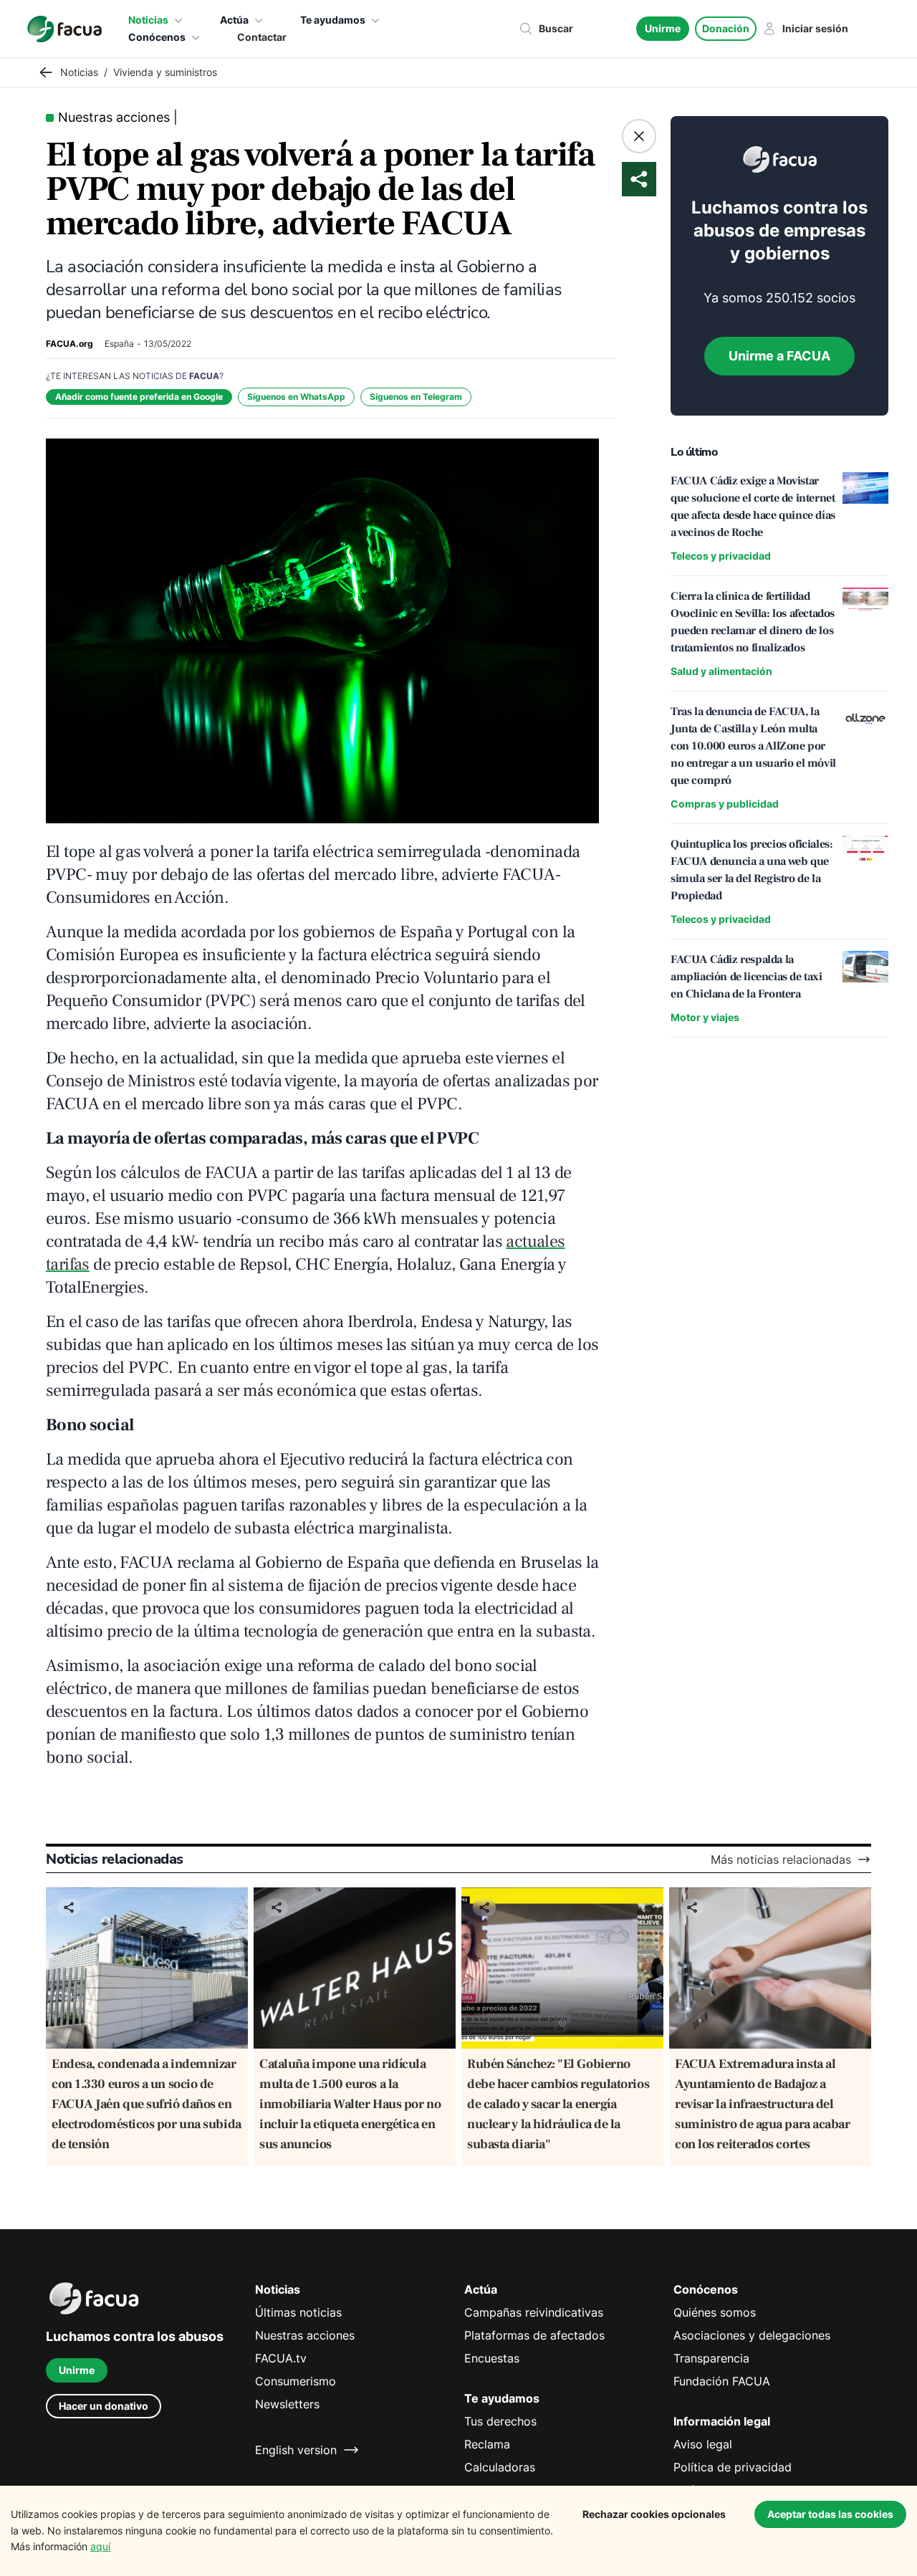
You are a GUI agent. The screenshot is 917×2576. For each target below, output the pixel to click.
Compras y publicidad (725, 804)
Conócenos (157, 37)
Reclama (487, 2444)
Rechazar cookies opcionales (654, 2514)
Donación (726, 28)
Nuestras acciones (305, 2335)
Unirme (663, 28)
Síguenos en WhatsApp (296, 397)
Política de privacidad (733, 2467)
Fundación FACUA (722, 2381)
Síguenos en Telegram (416, 397)
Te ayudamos (333, 20)
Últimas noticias (298, 2312)
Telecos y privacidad (721, 556)
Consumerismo (296, 2381)
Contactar (262, 37)
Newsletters (287, 2404)
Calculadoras (500, 2467)
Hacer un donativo (104, 2406)
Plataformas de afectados (534, 2335)
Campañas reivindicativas (534, 2312)
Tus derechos (500, 2421)
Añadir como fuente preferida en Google (139, 397)
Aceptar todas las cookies (830, 2514)
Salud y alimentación (721, 671)
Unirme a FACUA (779, 356)
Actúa (234, 20)
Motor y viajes (705, 1017)
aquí (100, 2546)
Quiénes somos (715, 2312)
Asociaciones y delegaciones (752, 2335)
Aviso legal (703, 2444)
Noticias (148, 20)
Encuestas (492, 2358)
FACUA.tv (281, 2358)
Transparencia (711, 2358)
